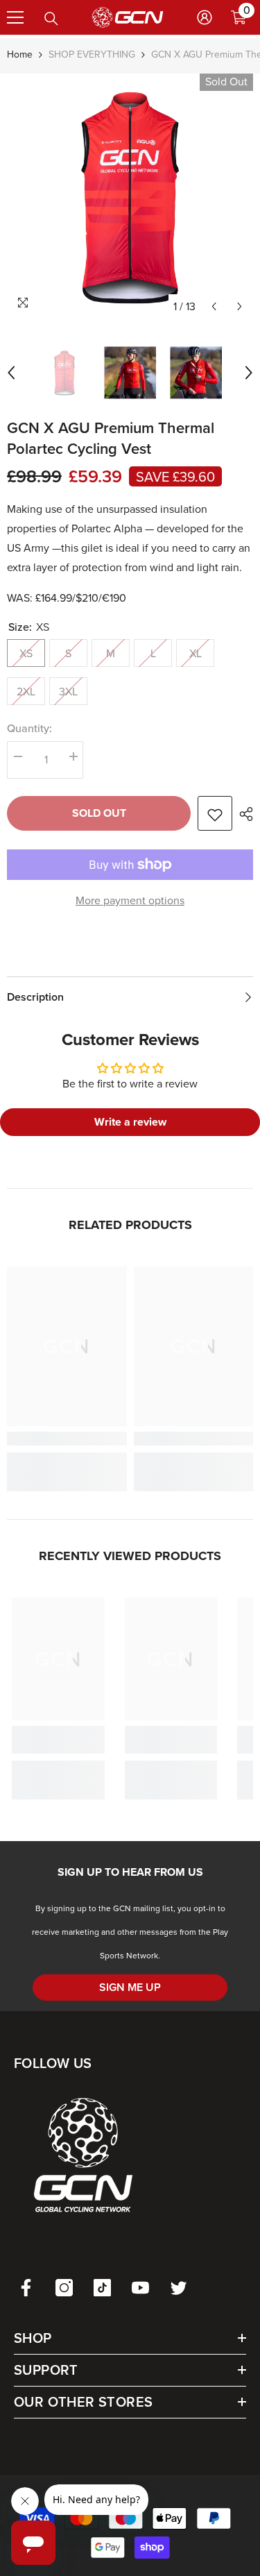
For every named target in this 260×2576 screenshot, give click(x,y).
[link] (67, 1439)
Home (20, 54)
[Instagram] (64, 2288)
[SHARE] (243, 814)
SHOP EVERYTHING (92, 54)
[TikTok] (102, 2288)
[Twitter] (179, 2288)
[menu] (15, 17)
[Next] (240, 306)
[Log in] (205, 17)
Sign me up (130, 1987)
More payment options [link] (130, 900)
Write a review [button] (130, 1122)
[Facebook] (26, 2288)
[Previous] (214, 306)
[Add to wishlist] (215, 813)
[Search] (51, 19)
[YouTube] (140, 2288)
